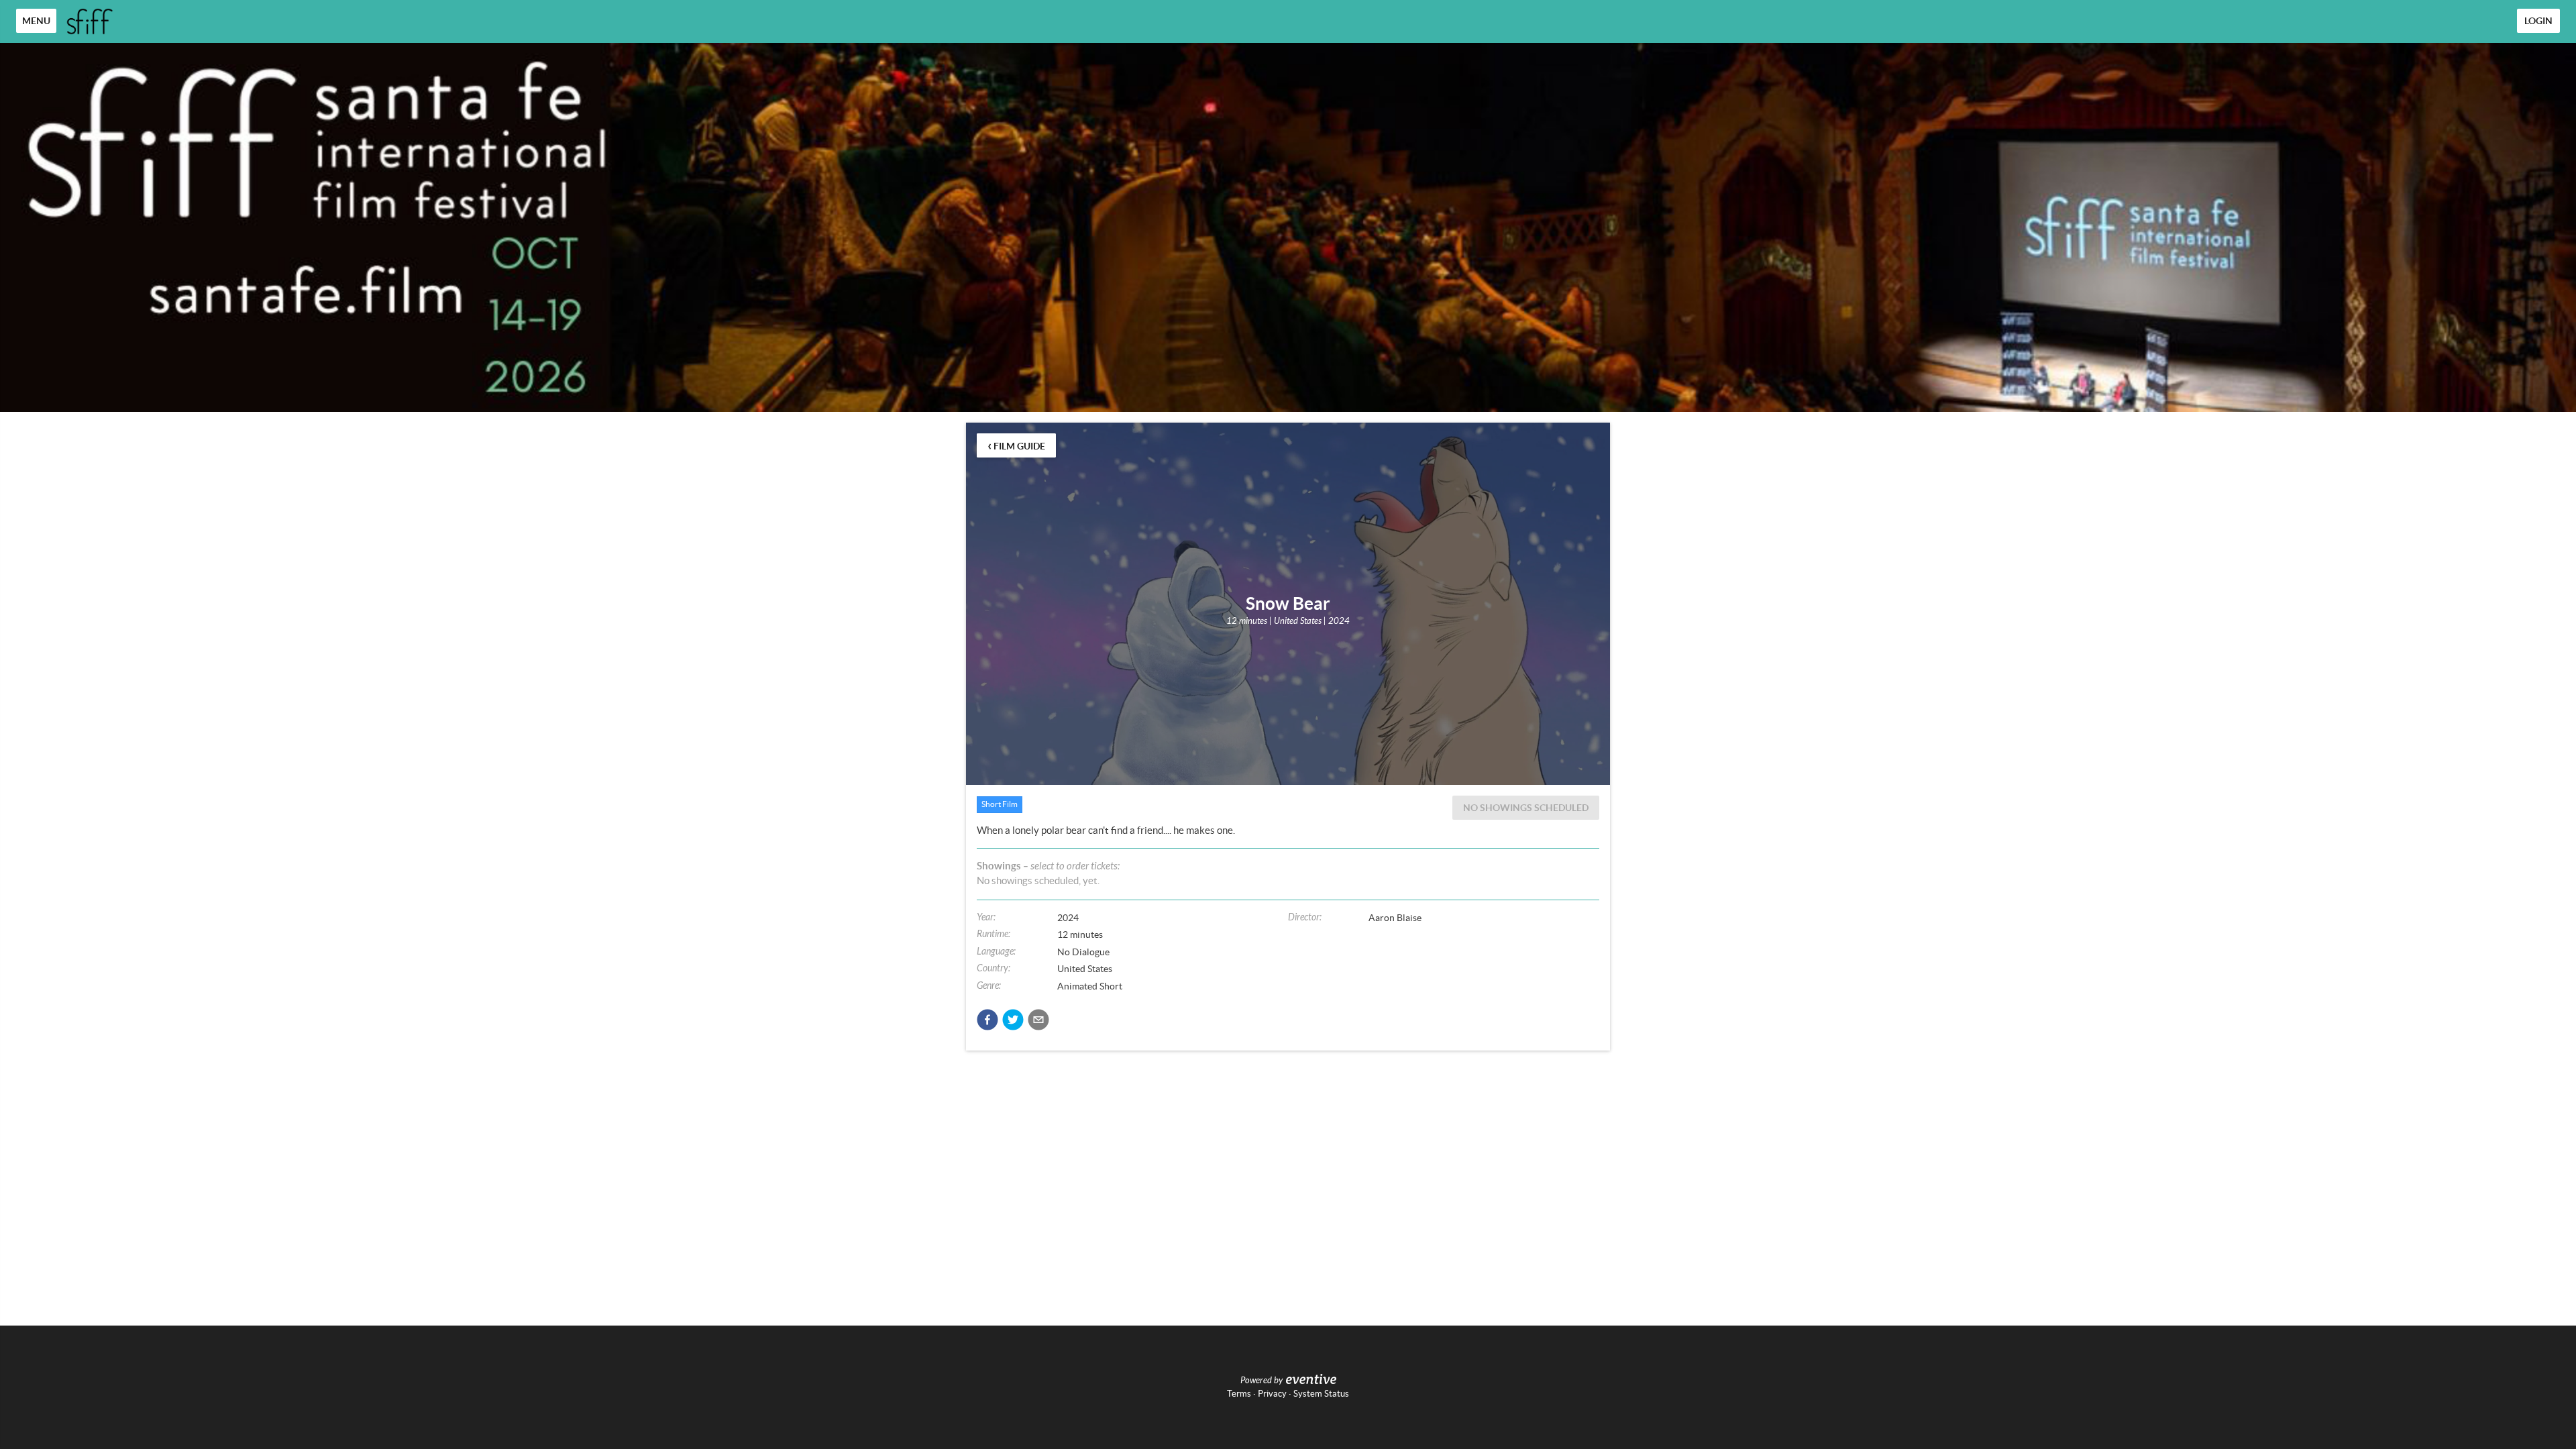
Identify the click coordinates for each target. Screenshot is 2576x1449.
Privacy (1272, 1394)
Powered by (1262, 1381)
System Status (1321, 1394)
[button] (987, 1020)
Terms (1239, 1394)
